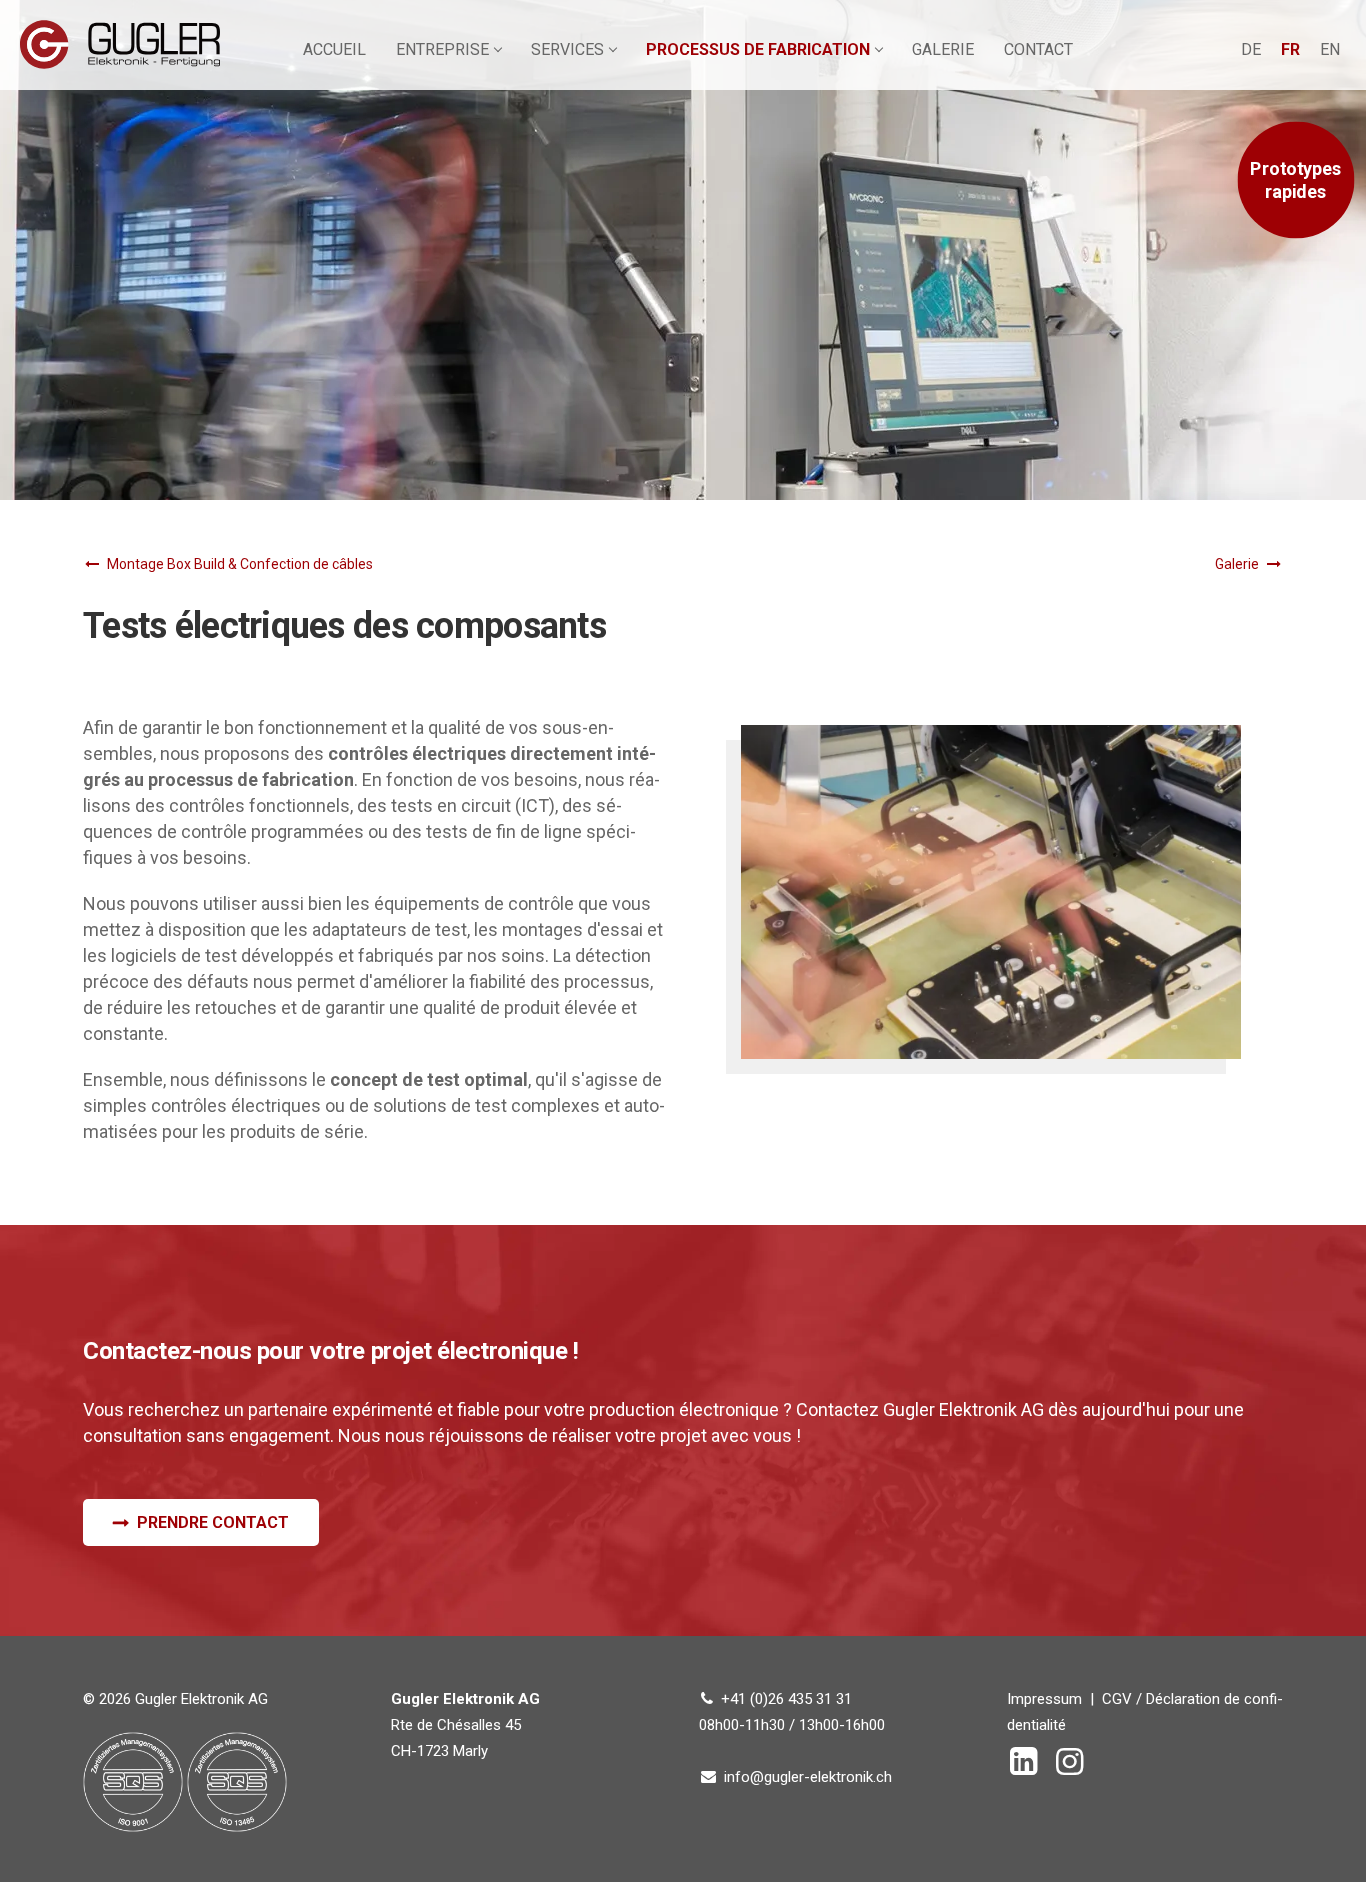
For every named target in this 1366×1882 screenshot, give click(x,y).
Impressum (1044, 1699)
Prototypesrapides (1296, 180)
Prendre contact (213, 1522)
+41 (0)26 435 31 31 (786, 1699)
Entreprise (442, 49)
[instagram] (1074, 1768)
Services (567, 49)
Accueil (334, 49)
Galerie (943, 49)
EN (1330, 49)
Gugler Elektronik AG (120, 44)
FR (1290, 49)
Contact (1038, 49)
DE (1251, 49)
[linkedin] (1028, 1768)
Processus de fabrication (758, 49)
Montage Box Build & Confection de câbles (240, 564)
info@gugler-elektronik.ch (808, 1777)
